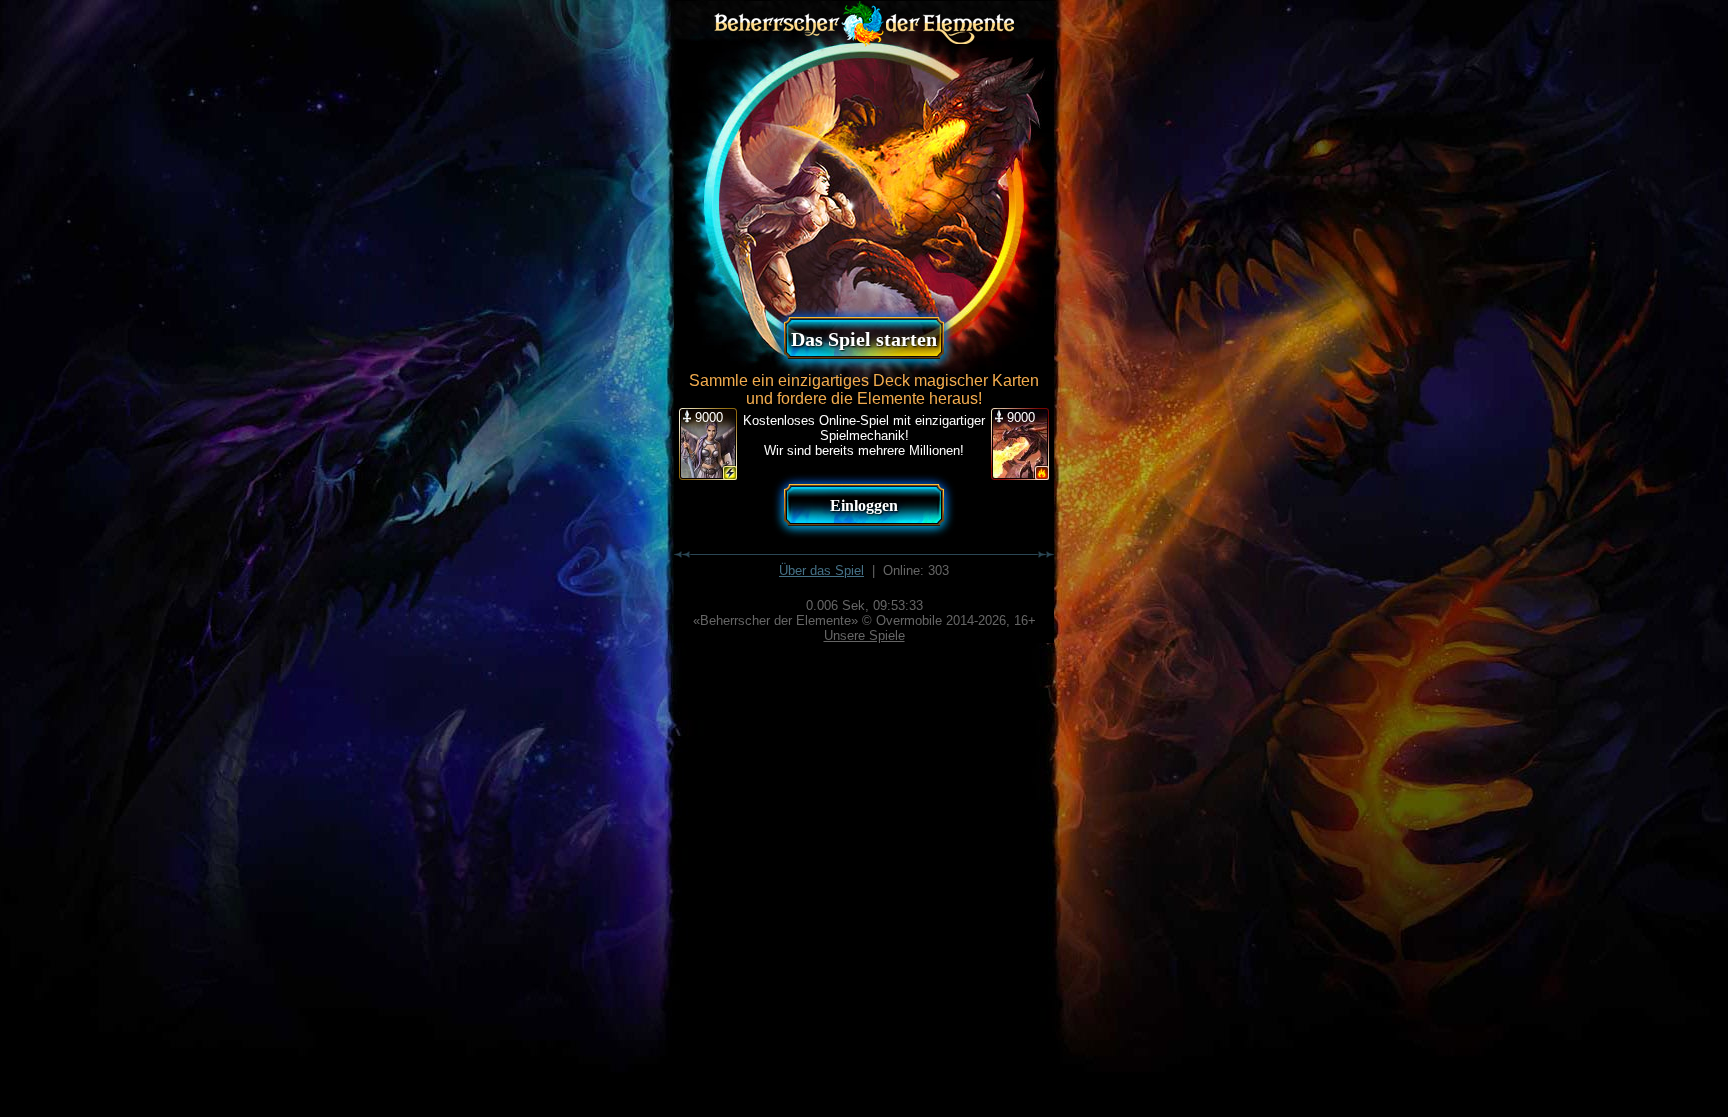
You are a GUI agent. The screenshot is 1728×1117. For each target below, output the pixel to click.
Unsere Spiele (864, 635)
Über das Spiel (821, 570)
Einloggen (864, 505)
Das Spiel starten (864, 339)
